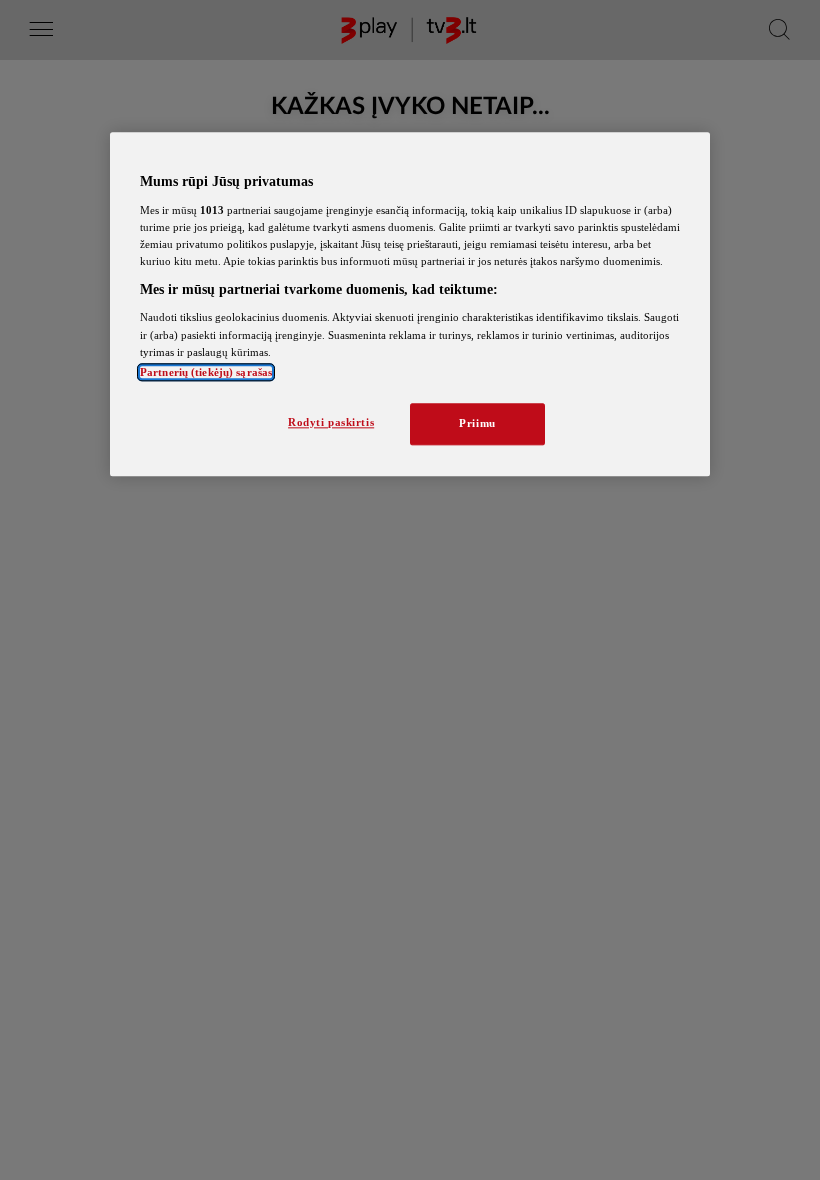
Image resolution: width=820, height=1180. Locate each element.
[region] (410, 304)
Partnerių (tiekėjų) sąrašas (206, 372)
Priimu (477, 423)
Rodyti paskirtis (331, 422)
